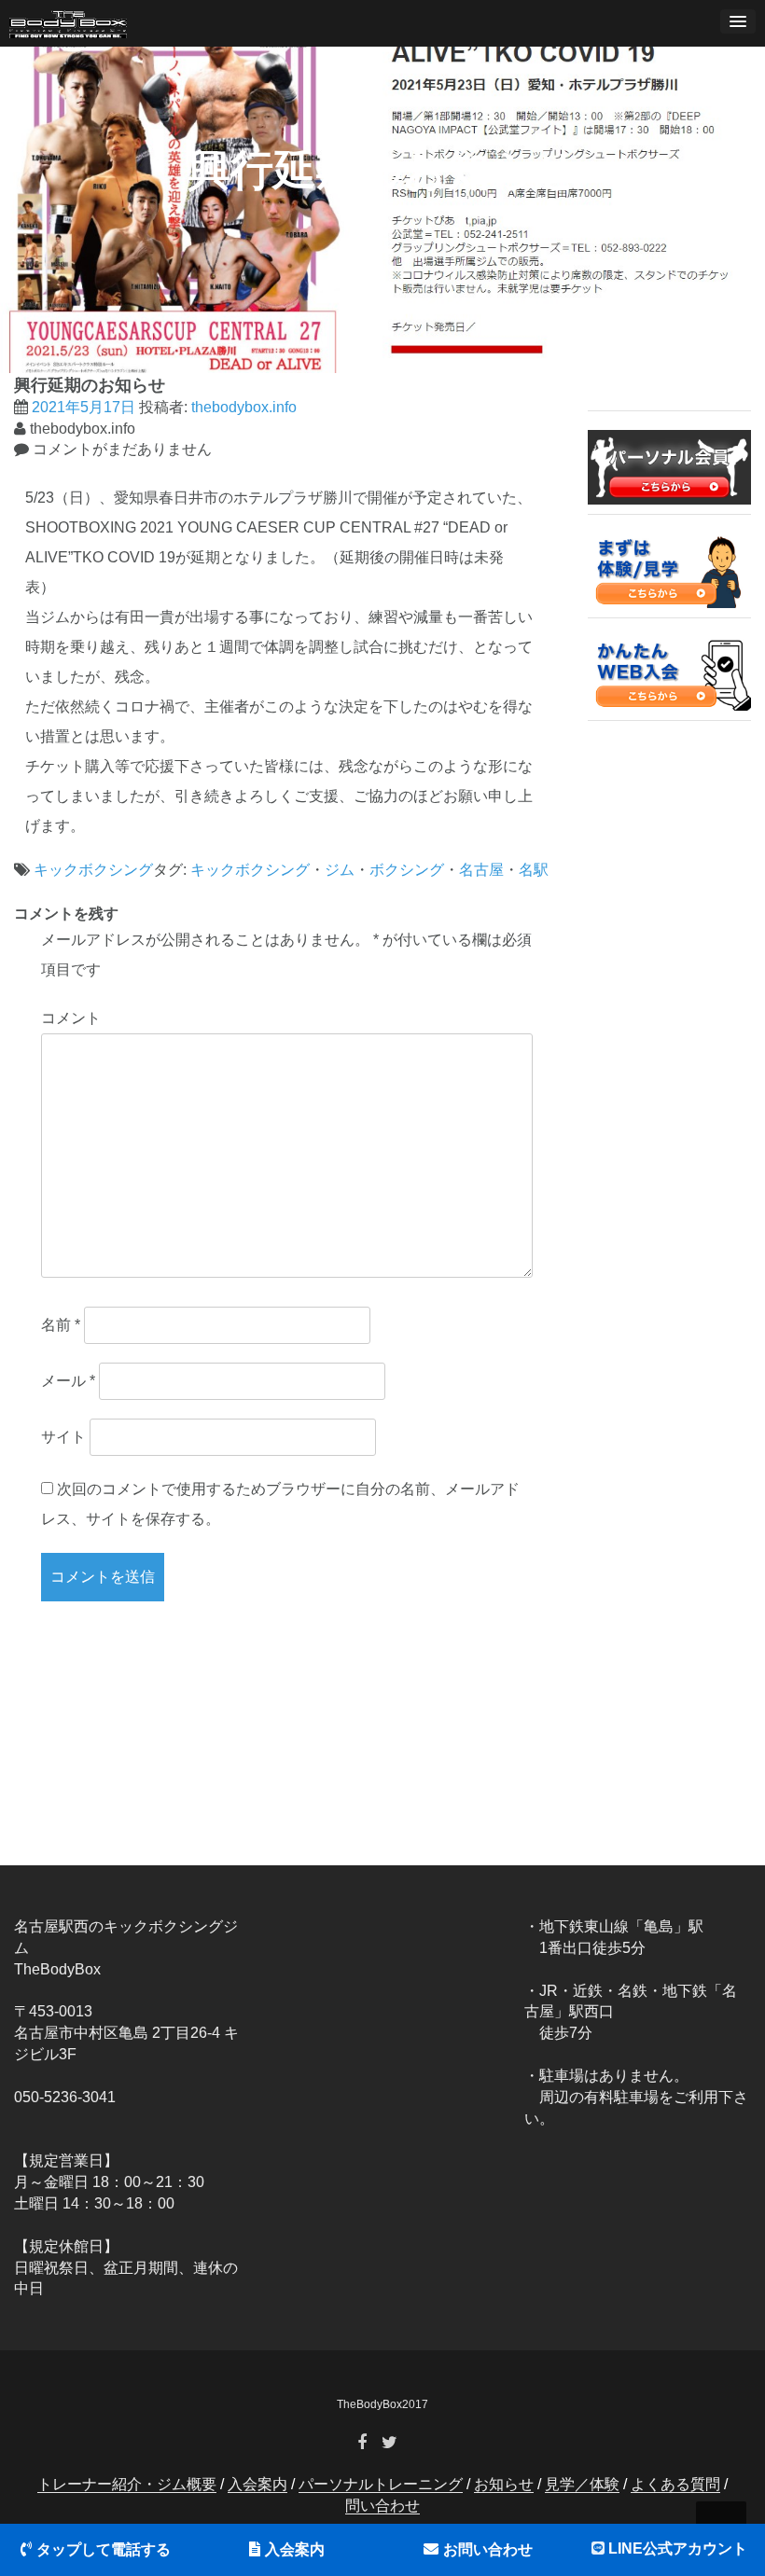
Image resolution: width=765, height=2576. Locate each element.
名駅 (534, 870)
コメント (71, 1018)
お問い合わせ (488, 2549)
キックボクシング (93, 870)
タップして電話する (104, 2549)
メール (68, 1381)
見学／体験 (582, 2484)
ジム (340, 870)
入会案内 (295, 2549)
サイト (63, 1437)
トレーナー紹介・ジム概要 (127, 2484)
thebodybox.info (244, 407)
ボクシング (407, 870)
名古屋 (481, 870)
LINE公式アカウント (678, 2548)
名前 (61, 1325)
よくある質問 (675, 2484)
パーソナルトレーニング (381, 2484)
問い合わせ (382, 2506)
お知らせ (504, 2484)
